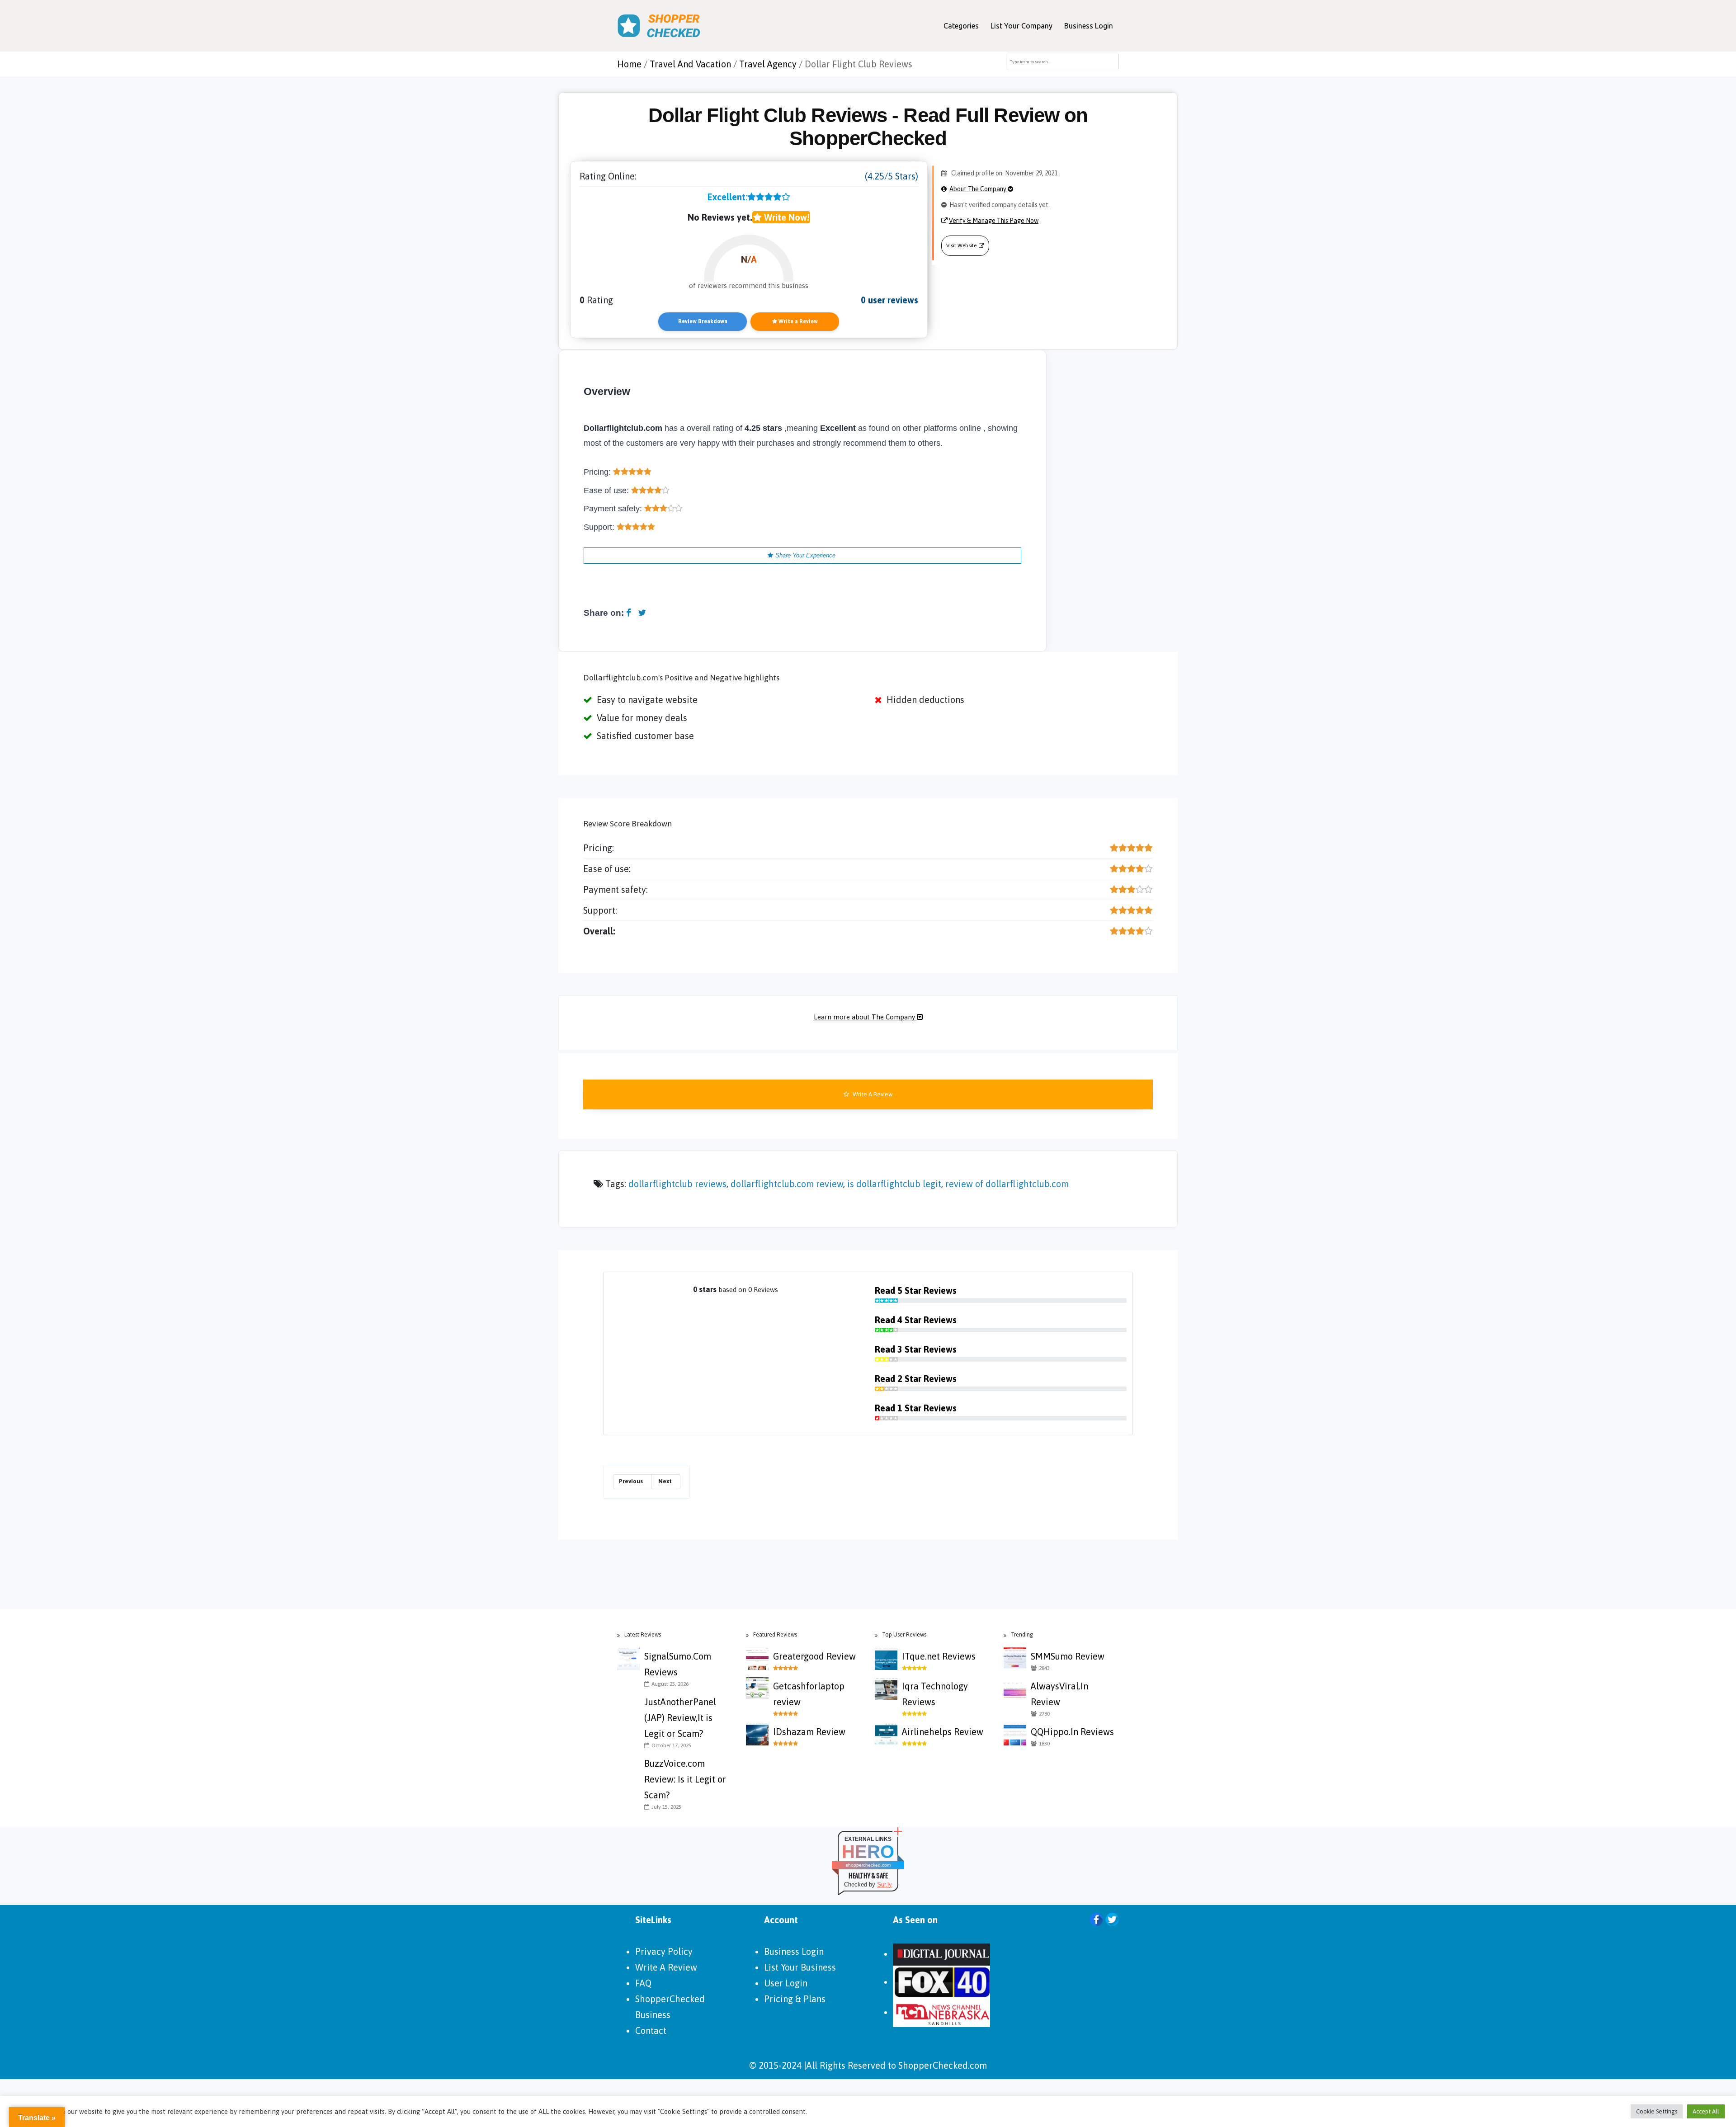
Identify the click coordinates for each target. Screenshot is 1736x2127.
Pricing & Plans (795, 1999)
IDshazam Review (809, 1732)
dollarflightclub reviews (677, 1184)
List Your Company (1021, 26)
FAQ (643, 1983)
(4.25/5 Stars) (892, 176)
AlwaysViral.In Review (1059, 1694)
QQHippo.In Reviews (1072, 1732)
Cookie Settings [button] (1657, 2111)
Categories (961, 26)
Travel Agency (768, 64)
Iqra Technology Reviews (935, 1694)
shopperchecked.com (868, 1865)
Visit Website (961, 245)
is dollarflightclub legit (894, 1184)
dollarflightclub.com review (787, 1184)
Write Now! (785, 217)
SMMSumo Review (1068, 1656)
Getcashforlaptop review (809, 1694)
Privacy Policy (664, 1951)
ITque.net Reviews (939, 1656)
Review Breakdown (703, 321)
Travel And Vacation (690, 64)
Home (629, 64)
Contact (651, 2030)
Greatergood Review (814, 1656)
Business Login (1089, 26)
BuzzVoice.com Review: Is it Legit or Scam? (685, 1779)
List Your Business (800, 1967)
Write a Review (797, 321)
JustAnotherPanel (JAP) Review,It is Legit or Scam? (680, 1718)
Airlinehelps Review (943, 1732)
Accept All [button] (1706, 2111)
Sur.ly (885, 1884)
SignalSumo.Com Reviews (678, 1664)
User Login (786, 1983)
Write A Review (872, 1094)
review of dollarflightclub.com (1007, 1184)
